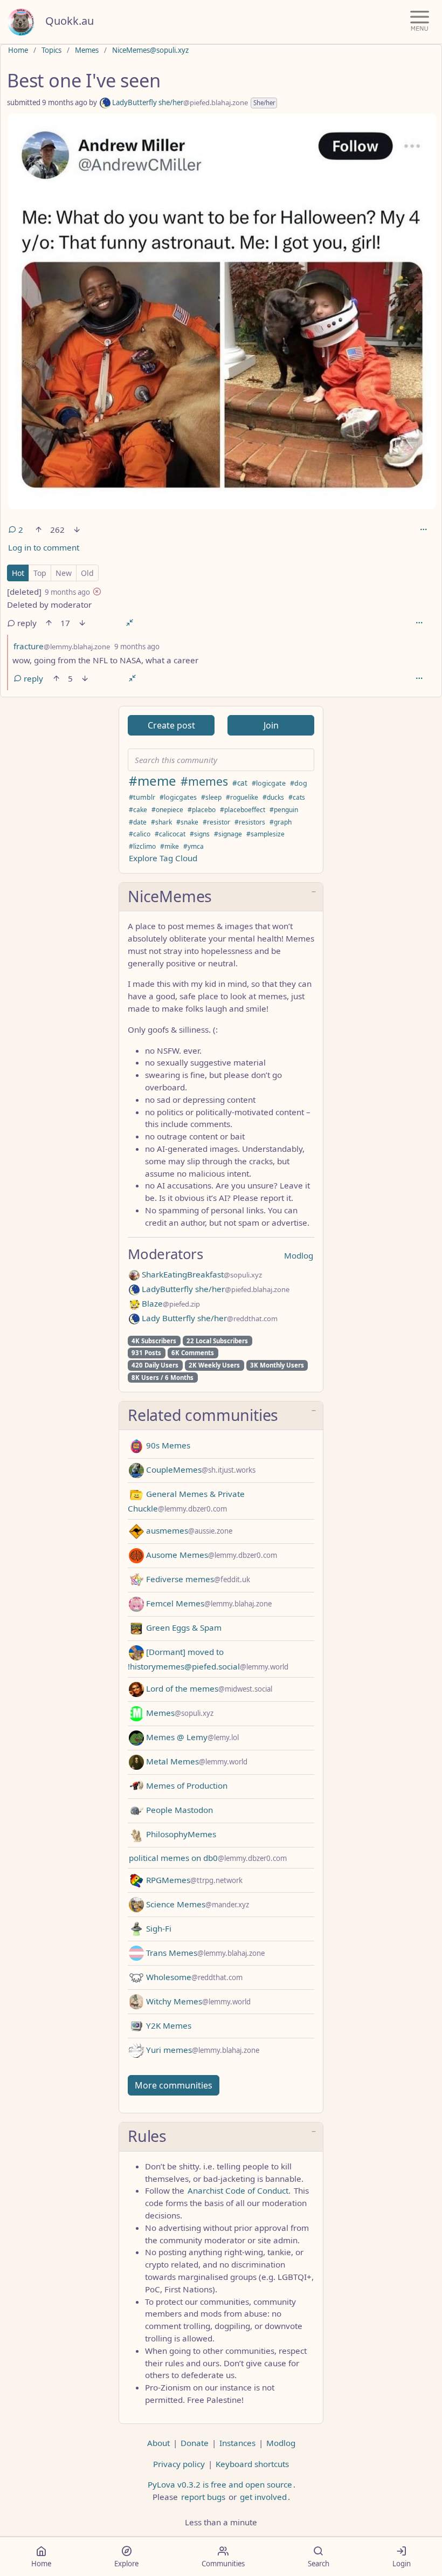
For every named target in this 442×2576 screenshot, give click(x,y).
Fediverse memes (197, 1579)
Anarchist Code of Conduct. (239, 2190)
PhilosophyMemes (180, 1834)
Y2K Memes (168, 2025)
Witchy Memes (197, 2001)
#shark (161, 822)
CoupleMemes (200, 1469)
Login (402, 2564)
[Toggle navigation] (420, 22)
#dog (299, 783)
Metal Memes (196, 1761)
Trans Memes (204, 1953)
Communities (223, 2564)
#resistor (216, 822)
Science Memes (196, 1904)
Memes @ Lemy (191, 1737)
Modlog (299, 1255)
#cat (240, 783)
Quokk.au (70, 21)
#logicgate (269, 783)
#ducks (273, 797)
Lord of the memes (208, 1688)
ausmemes (188, 1530)
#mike (170, 846)
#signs (200, 834)
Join (271, 725)
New (64, 573)
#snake (187, 822)
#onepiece (167, 810)
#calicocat (170, 834)
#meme (153, 781)
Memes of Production (186, 1785)
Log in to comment (44, 547)
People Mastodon (178, 1810)
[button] (221, 897)
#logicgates (178, 797)
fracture (62, 646)
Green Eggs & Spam (183, 1627)
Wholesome (193, 1977)
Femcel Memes (208, 1603)
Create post (171, 725)
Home (18, 50)
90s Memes (167, 1445)
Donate (195, 2443)
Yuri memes (202, 2050)
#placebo (202, 810)
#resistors (250, 822)
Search (319, 2564)
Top (40, 573)
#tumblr (142, 797)
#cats (297, 797)
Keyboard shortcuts (252, 2464)
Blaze (170, 1303)
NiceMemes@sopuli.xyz (150, 50)
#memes (204, 781)
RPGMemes (193, 1880)
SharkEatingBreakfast (201, 1274)
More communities (174, 2085)
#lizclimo (142, 846)
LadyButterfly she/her (179, 102)
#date (138, 822)
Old (87, 573)
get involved (263, 2497)
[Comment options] (419, 623)
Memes (87, 50)
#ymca (194, 846)
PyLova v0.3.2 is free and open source (220, 2484)
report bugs (203, 2497)
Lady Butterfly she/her (209, 1318)
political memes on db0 (208, 1858)
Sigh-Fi (158, 1928)
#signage (228, 834)
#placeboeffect (243, 810)
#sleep (211, 797)
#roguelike (242, 797)
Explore (126, 2564)
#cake (138, 810)
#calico (140, 834)
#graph (281, 822)
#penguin (284, 810)
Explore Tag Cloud (163, 858)
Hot (18, 573)
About (158, 2443)
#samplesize (265, 834)
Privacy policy (179, 2464)
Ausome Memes (210, 1555)
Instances (237, 2443)
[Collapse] (130, 623)
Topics (51, 50)
